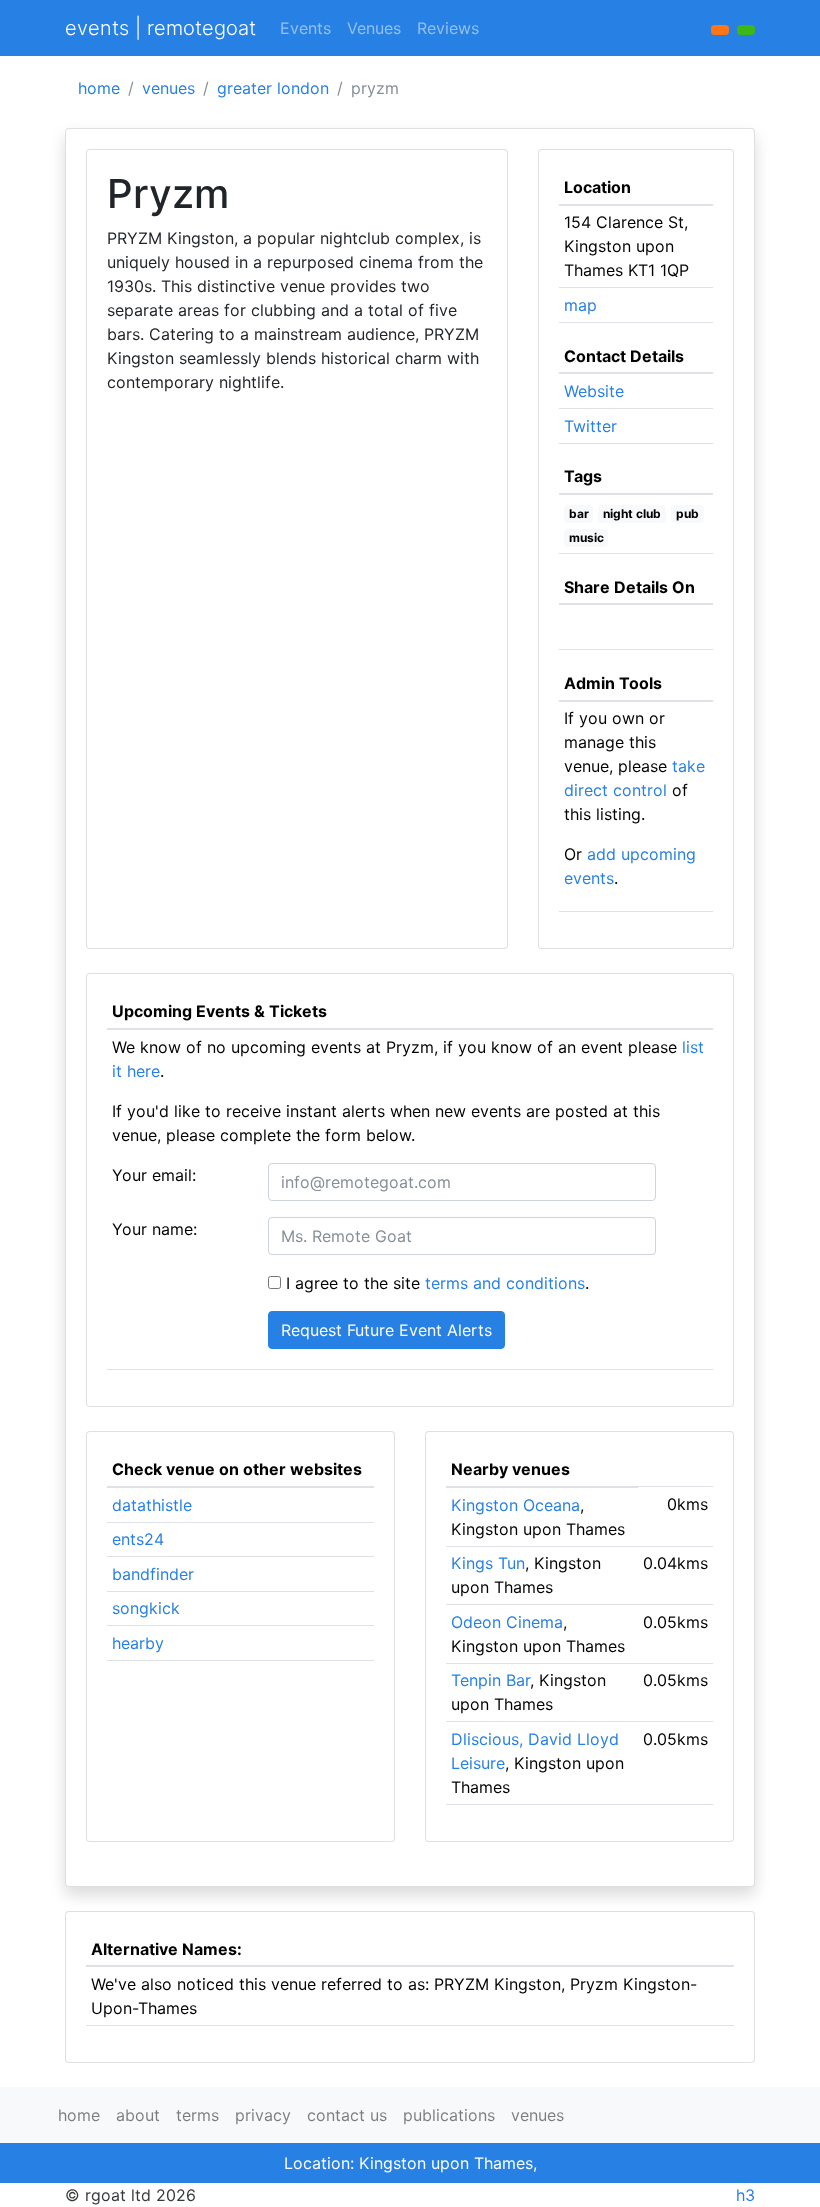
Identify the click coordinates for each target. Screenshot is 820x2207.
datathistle (152, 1505)
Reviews (448, 28)
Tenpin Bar (490, 1680)
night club (632, 513)
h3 (745, 2195)
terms (197, 2115)
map (580, 305)
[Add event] (720, 30)
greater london (273, 88)
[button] (746, 30)
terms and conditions (505, 1283)
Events (305, 28)
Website (594, 391)
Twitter (590, 426)
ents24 (138, 1539)
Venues (374, 28)
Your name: (154, 1229)
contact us (347, 2115)
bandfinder (153, 1574)
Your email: (154, 1175)
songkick (146, 1608)
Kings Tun (488, 1563)
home (99, 88)
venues (168, 88)
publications (449, 2115)
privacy (263, 2115)
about (138, 2115)
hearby (138, 1643)
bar (579, 513)
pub (687, 513)
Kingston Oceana (515, 1505)
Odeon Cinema (507, 1622)
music (586, 537)
